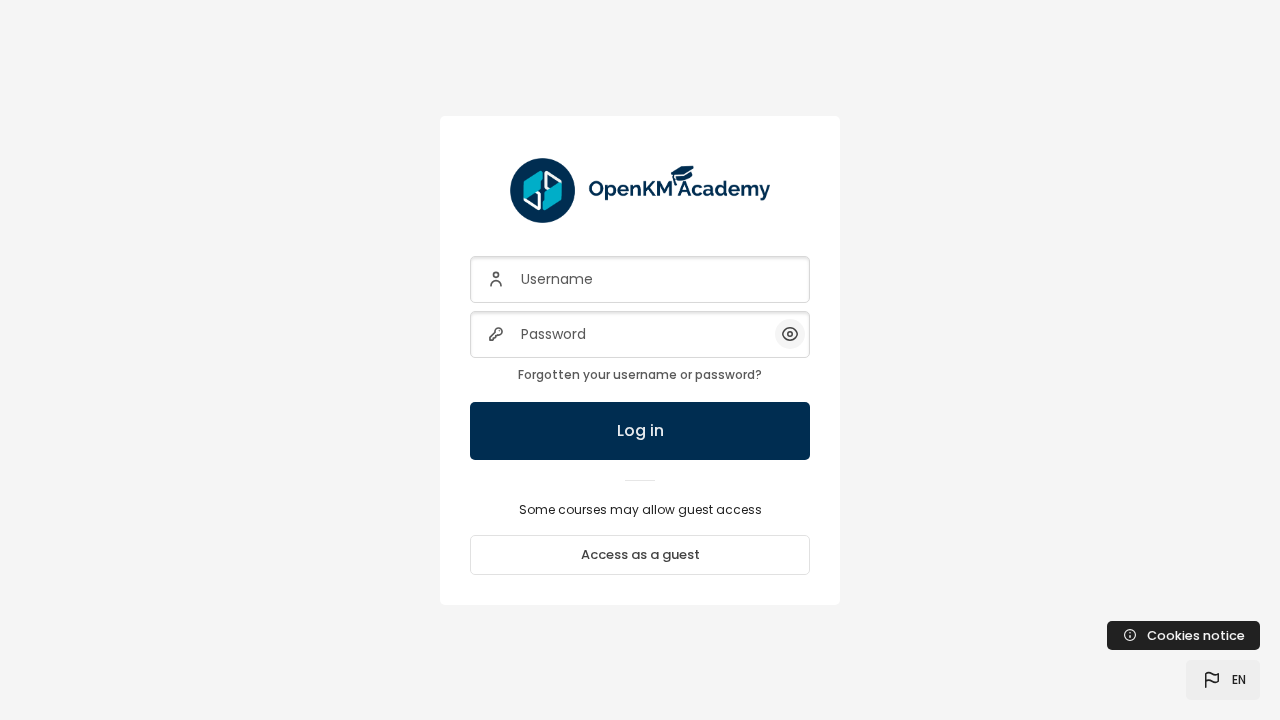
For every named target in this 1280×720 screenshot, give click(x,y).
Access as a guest (640, 554)
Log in (640, 430)
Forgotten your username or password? (640, 374)
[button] (1223, 680)
